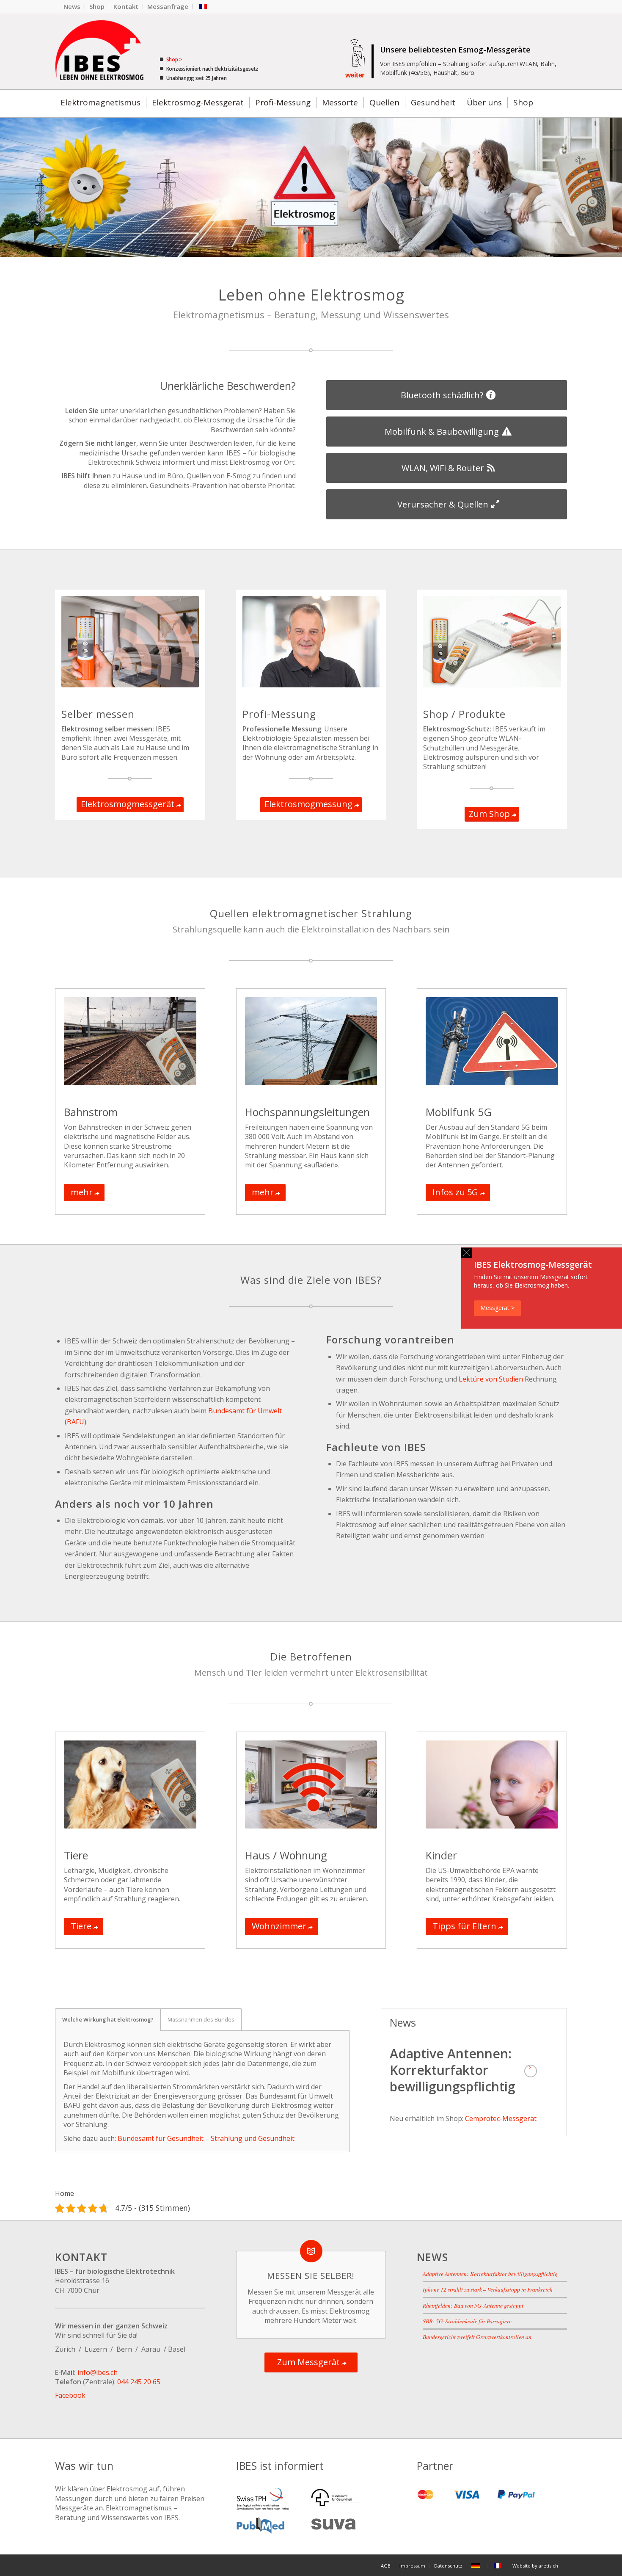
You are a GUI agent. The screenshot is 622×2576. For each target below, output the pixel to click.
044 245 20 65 (139, 2382)
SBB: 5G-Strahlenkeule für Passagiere (467, 2321)
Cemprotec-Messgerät (501, 2118)
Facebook (70, 2395)
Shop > (173, 59)
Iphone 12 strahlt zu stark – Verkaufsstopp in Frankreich (488, 2289)
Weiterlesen (531, 2071)
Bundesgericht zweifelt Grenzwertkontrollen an (477, 2337)
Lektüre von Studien (491, 1379)
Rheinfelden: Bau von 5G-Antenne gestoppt (473, 2305)
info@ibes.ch (98, 2372)
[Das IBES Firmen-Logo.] (99, 51)
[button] (466, 1253)
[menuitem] (72, 7)
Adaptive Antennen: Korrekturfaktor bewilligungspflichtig (453, 2070)
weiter (355, 75)
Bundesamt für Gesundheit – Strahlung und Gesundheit (206, 2138)
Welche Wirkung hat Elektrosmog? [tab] (108, 2019)
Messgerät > (497, 1308)
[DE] (477, 2566)
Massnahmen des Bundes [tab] (201, 2019)
